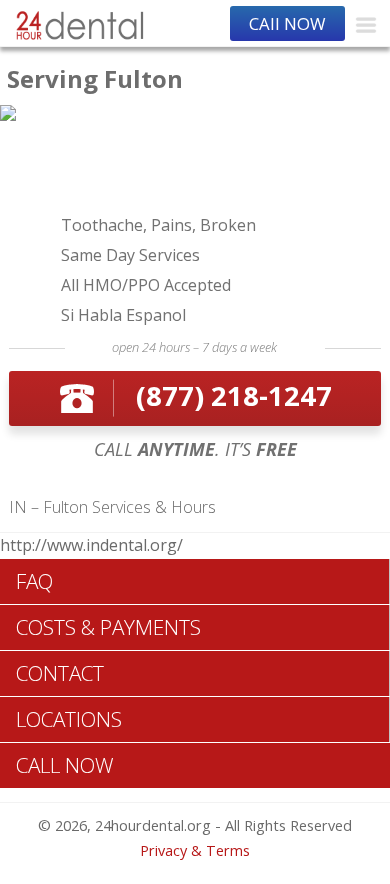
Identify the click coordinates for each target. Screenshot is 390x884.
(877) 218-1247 (234, 395)
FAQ (34, 581)
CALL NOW (65, 765)
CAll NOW (287, 23)
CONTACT (60, 673)
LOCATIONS (69, 719)
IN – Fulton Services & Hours (112, 507)
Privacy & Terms (195, 850)
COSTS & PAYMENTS (108, 627)
